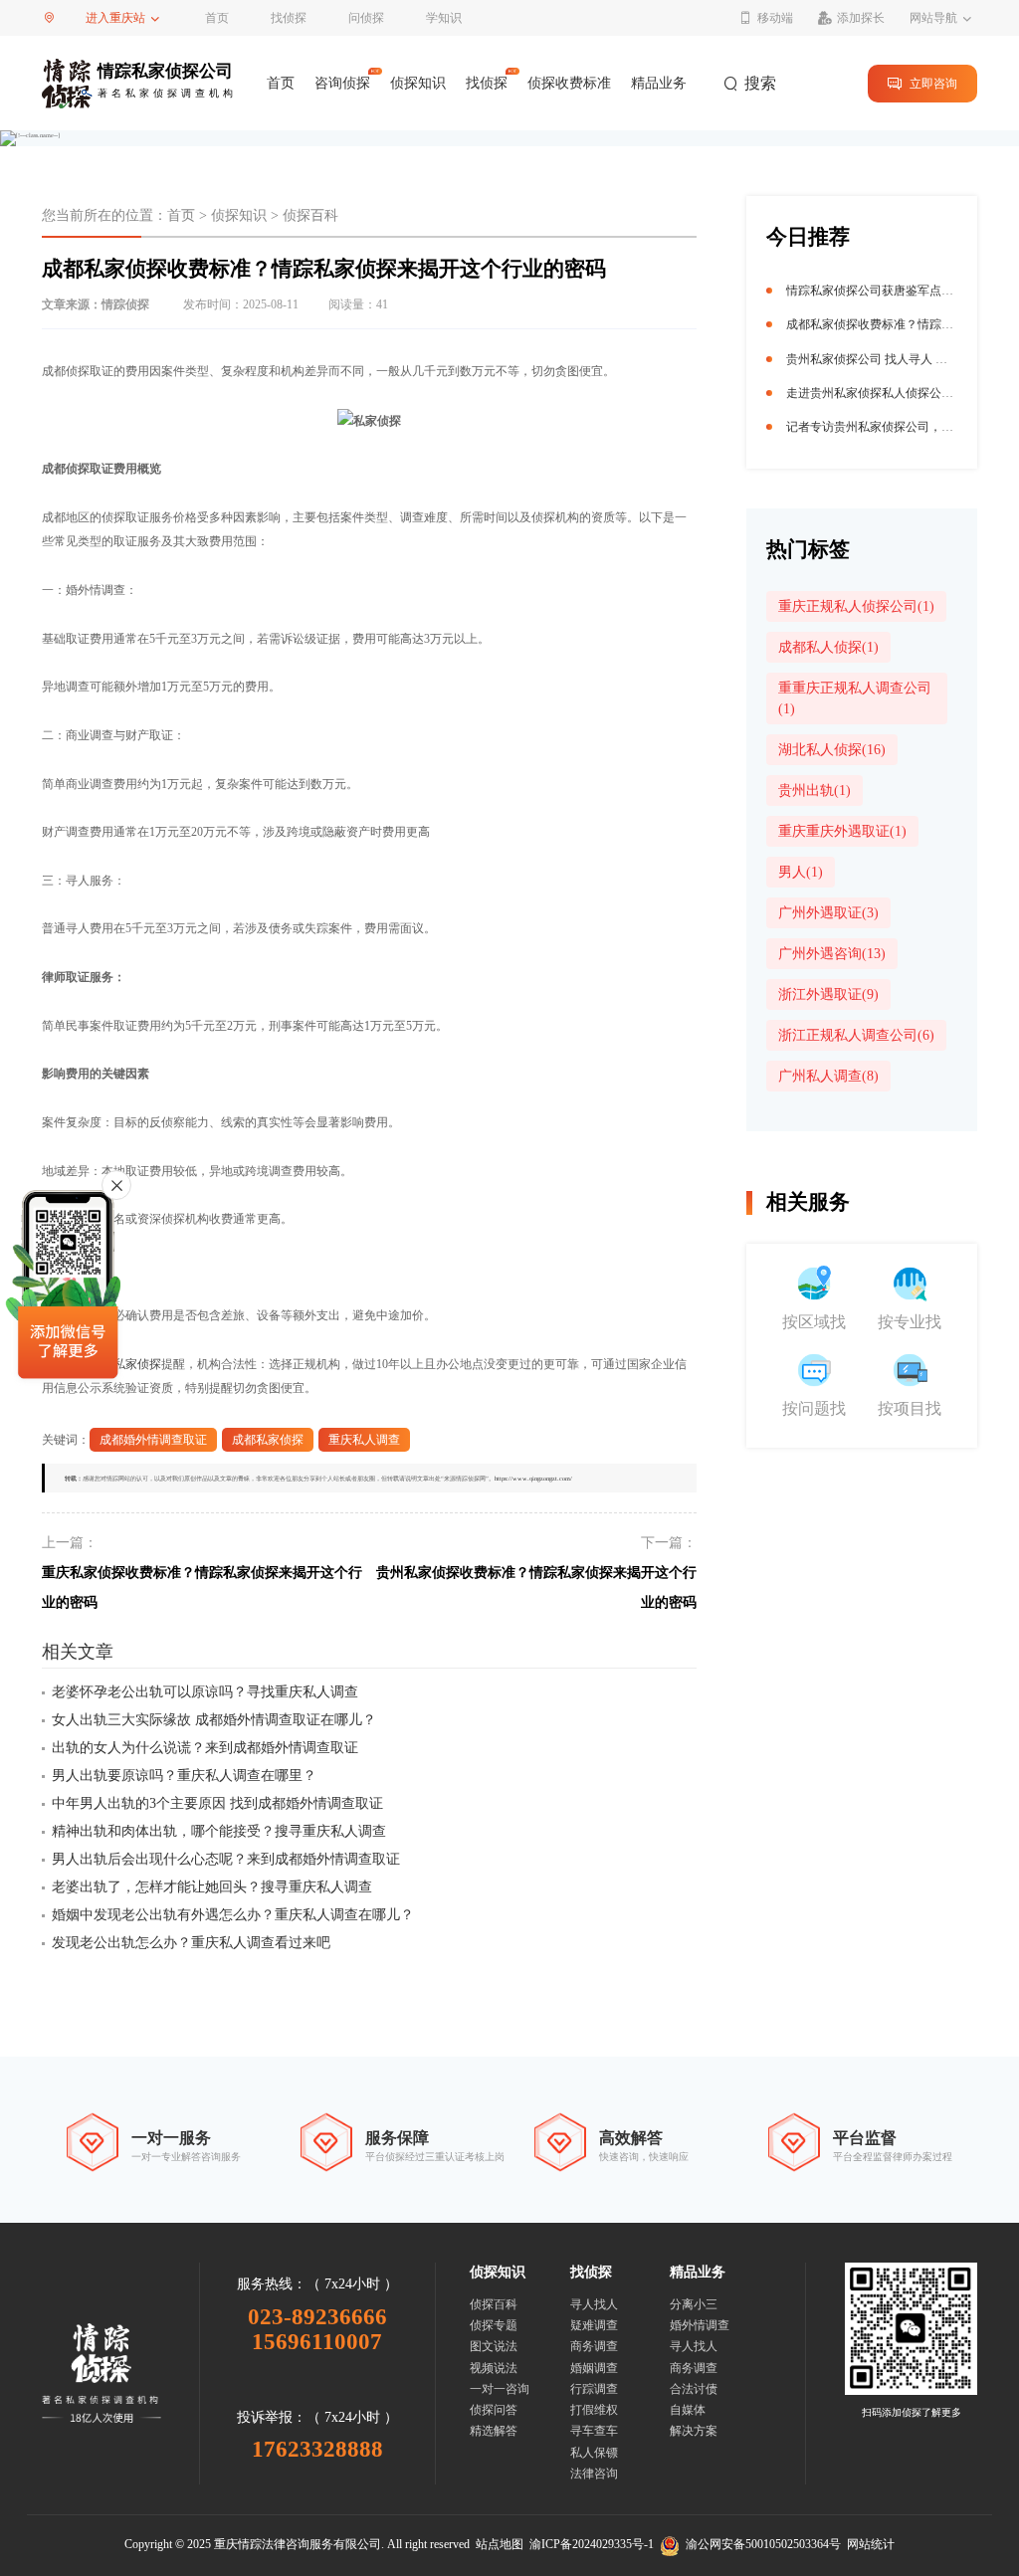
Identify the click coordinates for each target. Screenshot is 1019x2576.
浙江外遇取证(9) (828, 994)
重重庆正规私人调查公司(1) (855, 698)
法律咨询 (594, 2474)
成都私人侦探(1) (828, 647)
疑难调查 (594, 2325)
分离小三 (694, 2304)
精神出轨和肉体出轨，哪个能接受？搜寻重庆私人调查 (219, 1831)
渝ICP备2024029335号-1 (592, 2544)
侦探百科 (310, 215)
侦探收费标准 (569, 83)
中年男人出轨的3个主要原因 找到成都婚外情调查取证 (217, 1803)
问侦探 (366, 18)
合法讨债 (694, 2389)
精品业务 (659, 83)
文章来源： (96, 304)
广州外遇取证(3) (828, 913)
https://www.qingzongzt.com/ (533, 1478)
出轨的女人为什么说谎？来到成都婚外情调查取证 (205, 1748)
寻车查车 (594, 2431)
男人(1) (801, 872)
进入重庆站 (115, 18)
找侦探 (289, 18)
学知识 (444, 18)
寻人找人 (594, 2304)
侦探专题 (494, 2325)
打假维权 (594, 2410)
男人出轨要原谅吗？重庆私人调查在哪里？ (184, 1776)
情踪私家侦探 (125, 1364)
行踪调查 (594, 2389)
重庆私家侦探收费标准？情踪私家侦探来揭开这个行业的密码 (202, 1587)
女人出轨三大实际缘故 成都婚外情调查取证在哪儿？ (214, 1720)
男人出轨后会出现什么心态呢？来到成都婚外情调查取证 (226, 1859)
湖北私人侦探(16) (832, 750)
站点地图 (500, 2544)
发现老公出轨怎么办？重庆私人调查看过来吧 (191, 1943)
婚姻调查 (594, 2368)
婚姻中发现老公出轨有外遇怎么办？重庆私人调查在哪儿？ (233, 1915)
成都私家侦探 (268, 1440)
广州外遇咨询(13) (832, 954)
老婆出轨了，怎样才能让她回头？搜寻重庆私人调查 (212, 1887)
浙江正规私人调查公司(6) (856, 1035)
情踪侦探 (125, 304)
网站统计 (871, 2544)
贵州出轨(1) (815, 791)
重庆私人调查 (364, 1440)
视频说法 (494, 2368)
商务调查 (594, 2346)
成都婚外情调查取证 (153, 1440)
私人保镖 (594, 2453)
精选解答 (494, 2431)
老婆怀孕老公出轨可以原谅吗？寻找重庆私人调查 (205, 1692)
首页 (217, 18)
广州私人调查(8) (828, 1076)
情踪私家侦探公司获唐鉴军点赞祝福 (882, 291)
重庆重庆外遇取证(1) (842, 831)
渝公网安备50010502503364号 (760, 2544)
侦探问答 (494, 2410)
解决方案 (694, 2431)
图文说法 (494, 2346)
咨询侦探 (342, 83)
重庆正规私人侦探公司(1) (856, 606)
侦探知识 (418, 83)
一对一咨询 (500, 2389)
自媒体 (688, 2410)
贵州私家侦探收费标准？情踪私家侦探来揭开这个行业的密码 (536, 1587)
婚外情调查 (700, 2325)
